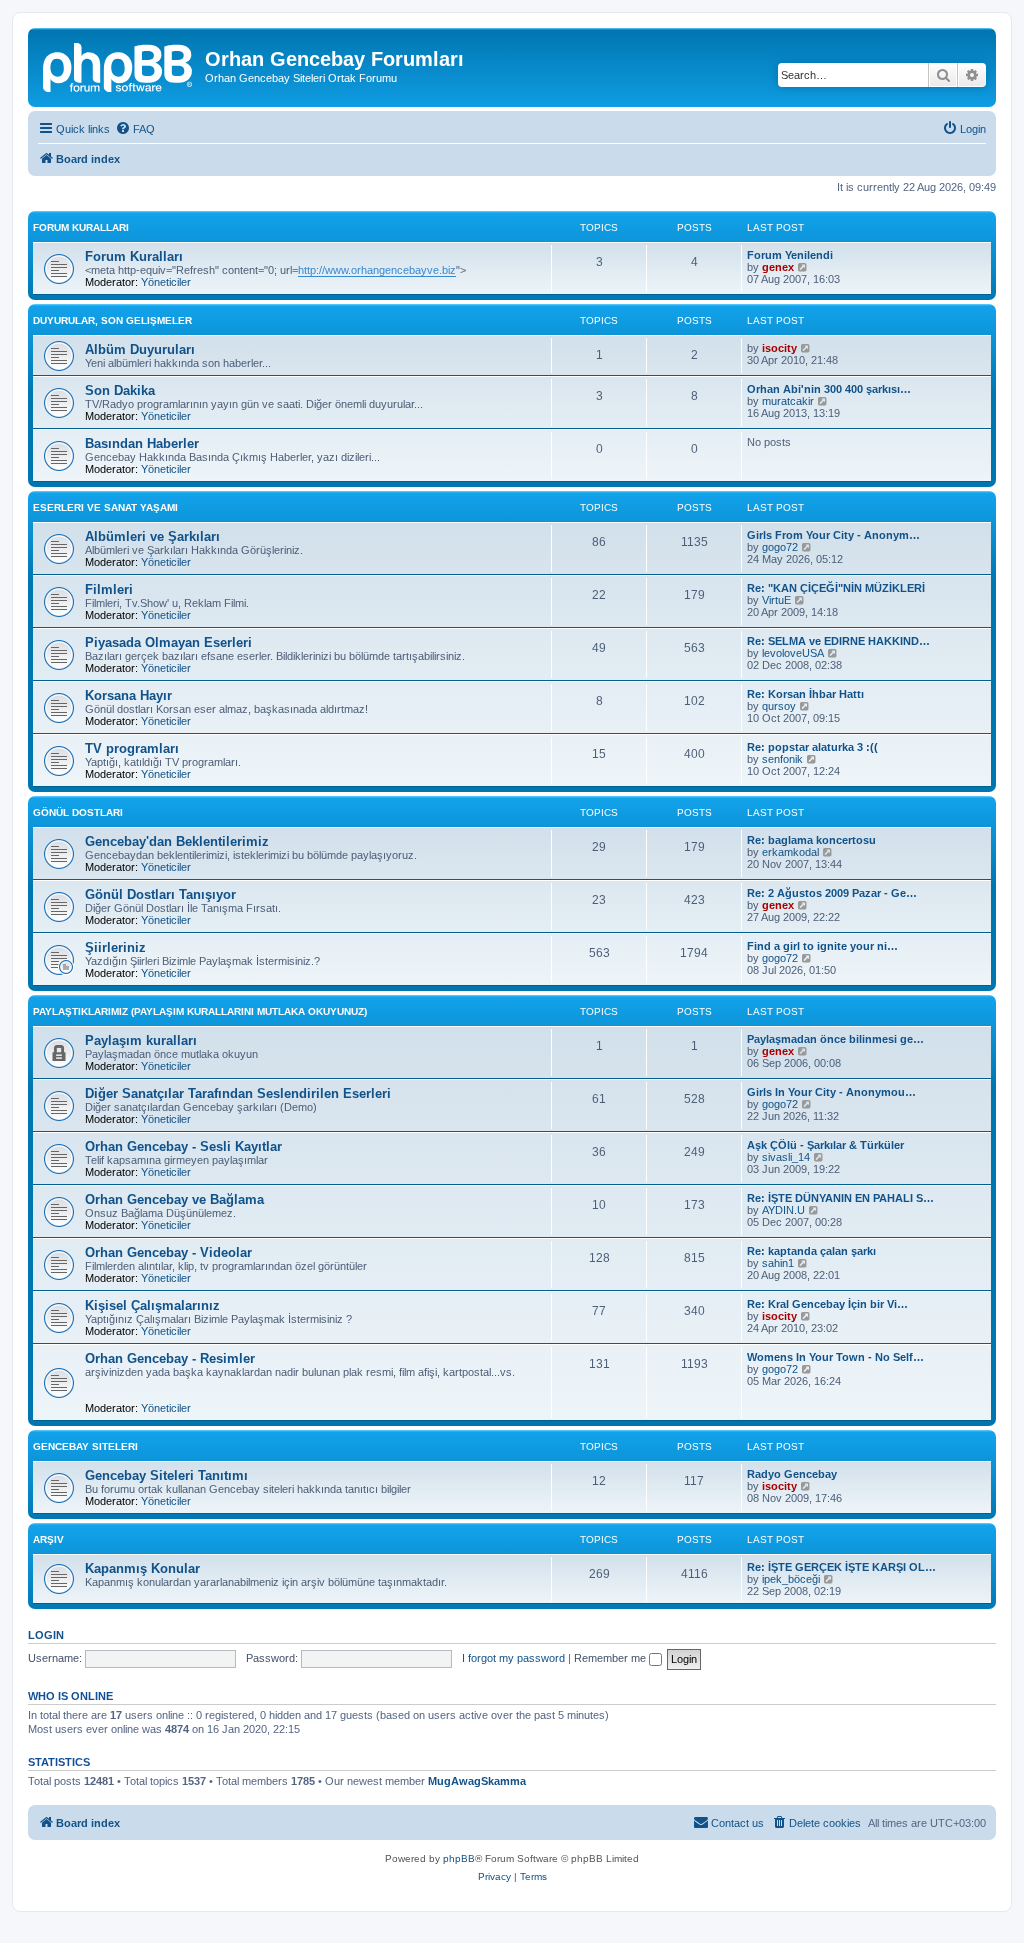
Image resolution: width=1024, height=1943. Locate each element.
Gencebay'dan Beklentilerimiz (177, 841)
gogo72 (780, 547)
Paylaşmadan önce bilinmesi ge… (835, 1039)
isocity (779, 348)
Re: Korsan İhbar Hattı (805, 694)
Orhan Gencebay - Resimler (170, 1358)
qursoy (779, 706)
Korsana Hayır (128, 695)
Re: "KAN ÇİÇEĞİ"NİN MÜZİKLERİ (836, 588)
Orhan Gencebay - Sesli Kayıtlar (183, 1146)
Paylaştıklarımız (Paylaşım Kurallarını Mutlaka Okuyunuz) (200, 1011)
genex (778, 267)
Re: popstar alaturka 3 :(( (812, 747)
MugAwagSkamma (477, 1781)
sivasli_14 (786, 1157)
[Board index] (119, 65)
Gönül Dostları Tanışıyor (160, 894)
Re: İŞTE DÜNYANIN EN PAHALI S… (840, 1198)
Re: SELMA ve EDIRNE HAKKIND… (838, 641)
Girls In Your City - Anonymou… (831, 1092)
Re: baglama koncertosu (811, 840)
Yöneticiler (166, 282)
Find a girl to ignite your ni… (822, 946)
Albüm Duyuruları (140, 349)
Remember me (611, 1658)
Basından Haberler (142, 443)
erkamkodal (790, 852)
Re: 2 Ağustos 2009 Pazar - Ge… (832, 893)
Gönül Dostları (78, 812)
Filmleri (109, 589)
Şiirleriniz (115, 947)
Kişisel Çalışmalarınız (152, 1305)
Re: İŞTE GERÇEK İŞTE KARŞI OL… (841, 1567)
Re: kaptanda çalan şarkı (811, 1251)
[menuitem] (135, 129)
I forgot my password (513, 1658)
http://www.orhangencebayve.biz (377, 270)
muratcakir (788, 401)
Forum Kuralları (81, 227)
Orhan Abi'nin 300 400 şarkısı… (829, 389)
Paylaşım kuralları (141, 1040)
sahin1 (778, 1263)
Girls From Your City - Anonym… (833, 535)
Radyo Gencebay (792, 1474)
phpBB (459, 1858)
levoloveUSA (793, 653)
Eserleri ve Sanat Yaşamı (105, 507)
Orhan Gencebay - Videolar (168, 1252)
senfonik (782, 759)
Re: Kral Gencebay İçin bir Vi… (827, 1304)
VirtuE (776, 600)
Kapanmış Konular (142, 1568)
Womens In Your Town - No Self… (835, 1357)
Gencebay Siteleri (85, 1446)
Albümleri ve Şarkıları (152, 536)
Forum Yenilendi (790, 255)
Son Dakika (120, 390)
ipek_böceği (791, 1579)
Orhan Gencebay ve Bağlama (174, 1199)
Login (46, 1635)
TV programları (132, 748)
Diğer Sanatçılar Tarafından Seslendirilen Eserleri (238, 1093)
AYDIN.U (783, 1210)
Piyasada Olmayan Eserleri (168, 642)
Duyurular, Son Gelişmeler (112, 320)
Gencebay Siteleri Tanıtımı (166, 1475)
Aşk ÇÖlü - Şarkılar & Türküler (825, 1145)
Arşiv (48, 1539)
